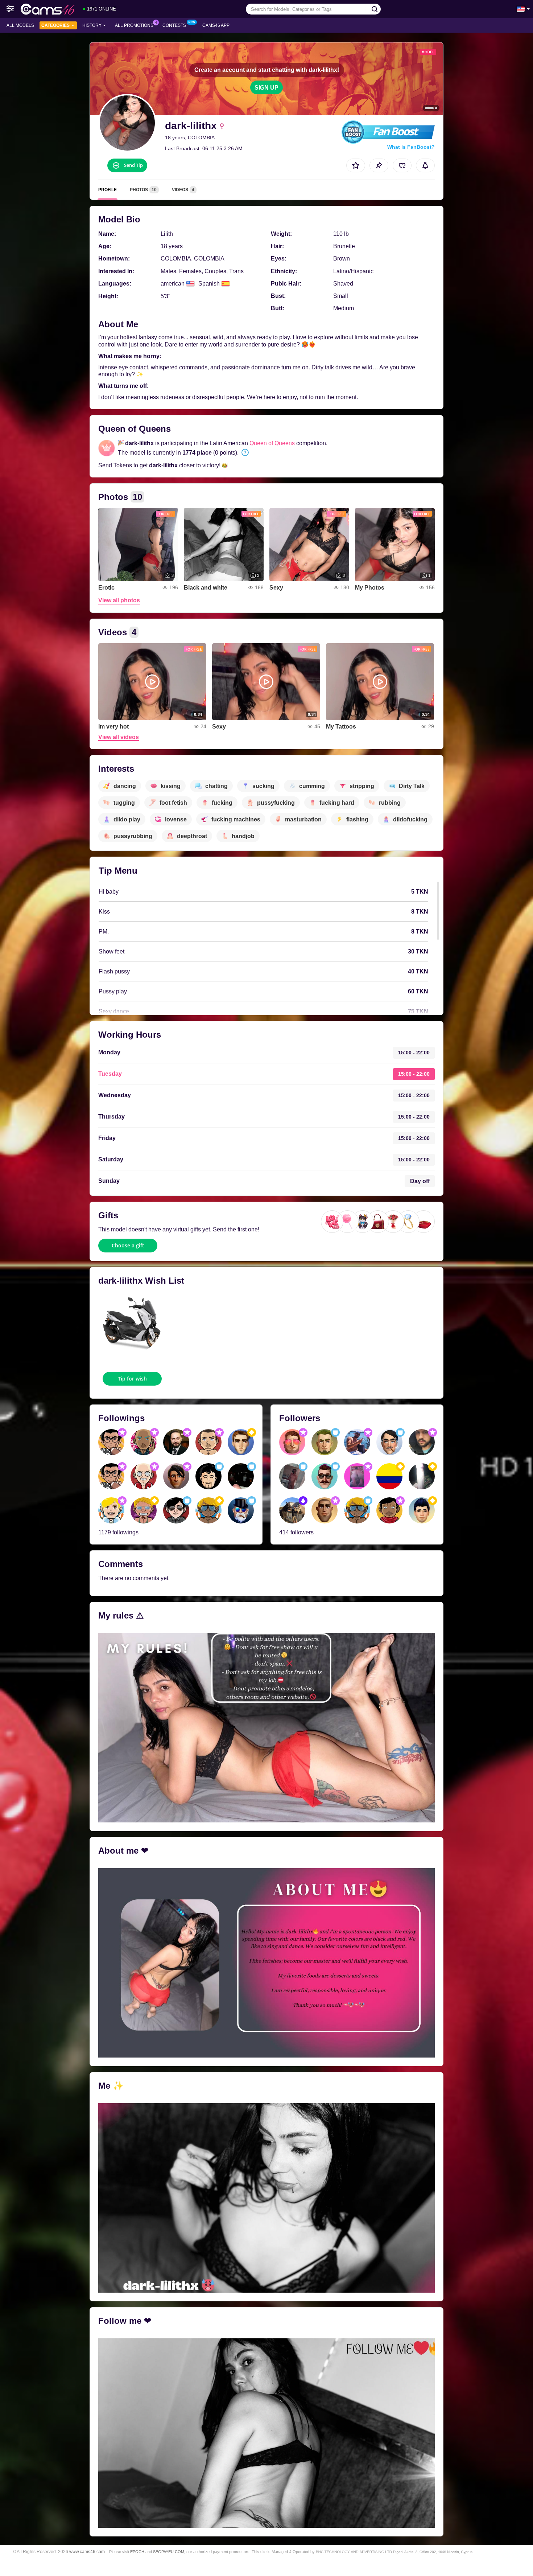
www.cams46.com (87, 2552)
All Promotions (134, 25)
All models (20, 25)
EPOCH (137, 2552)
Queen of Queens (272, 443)
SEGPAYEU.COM (169, 2552)
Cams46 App (216, 25)
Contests (174, 25)
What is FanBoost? (411, 147)
